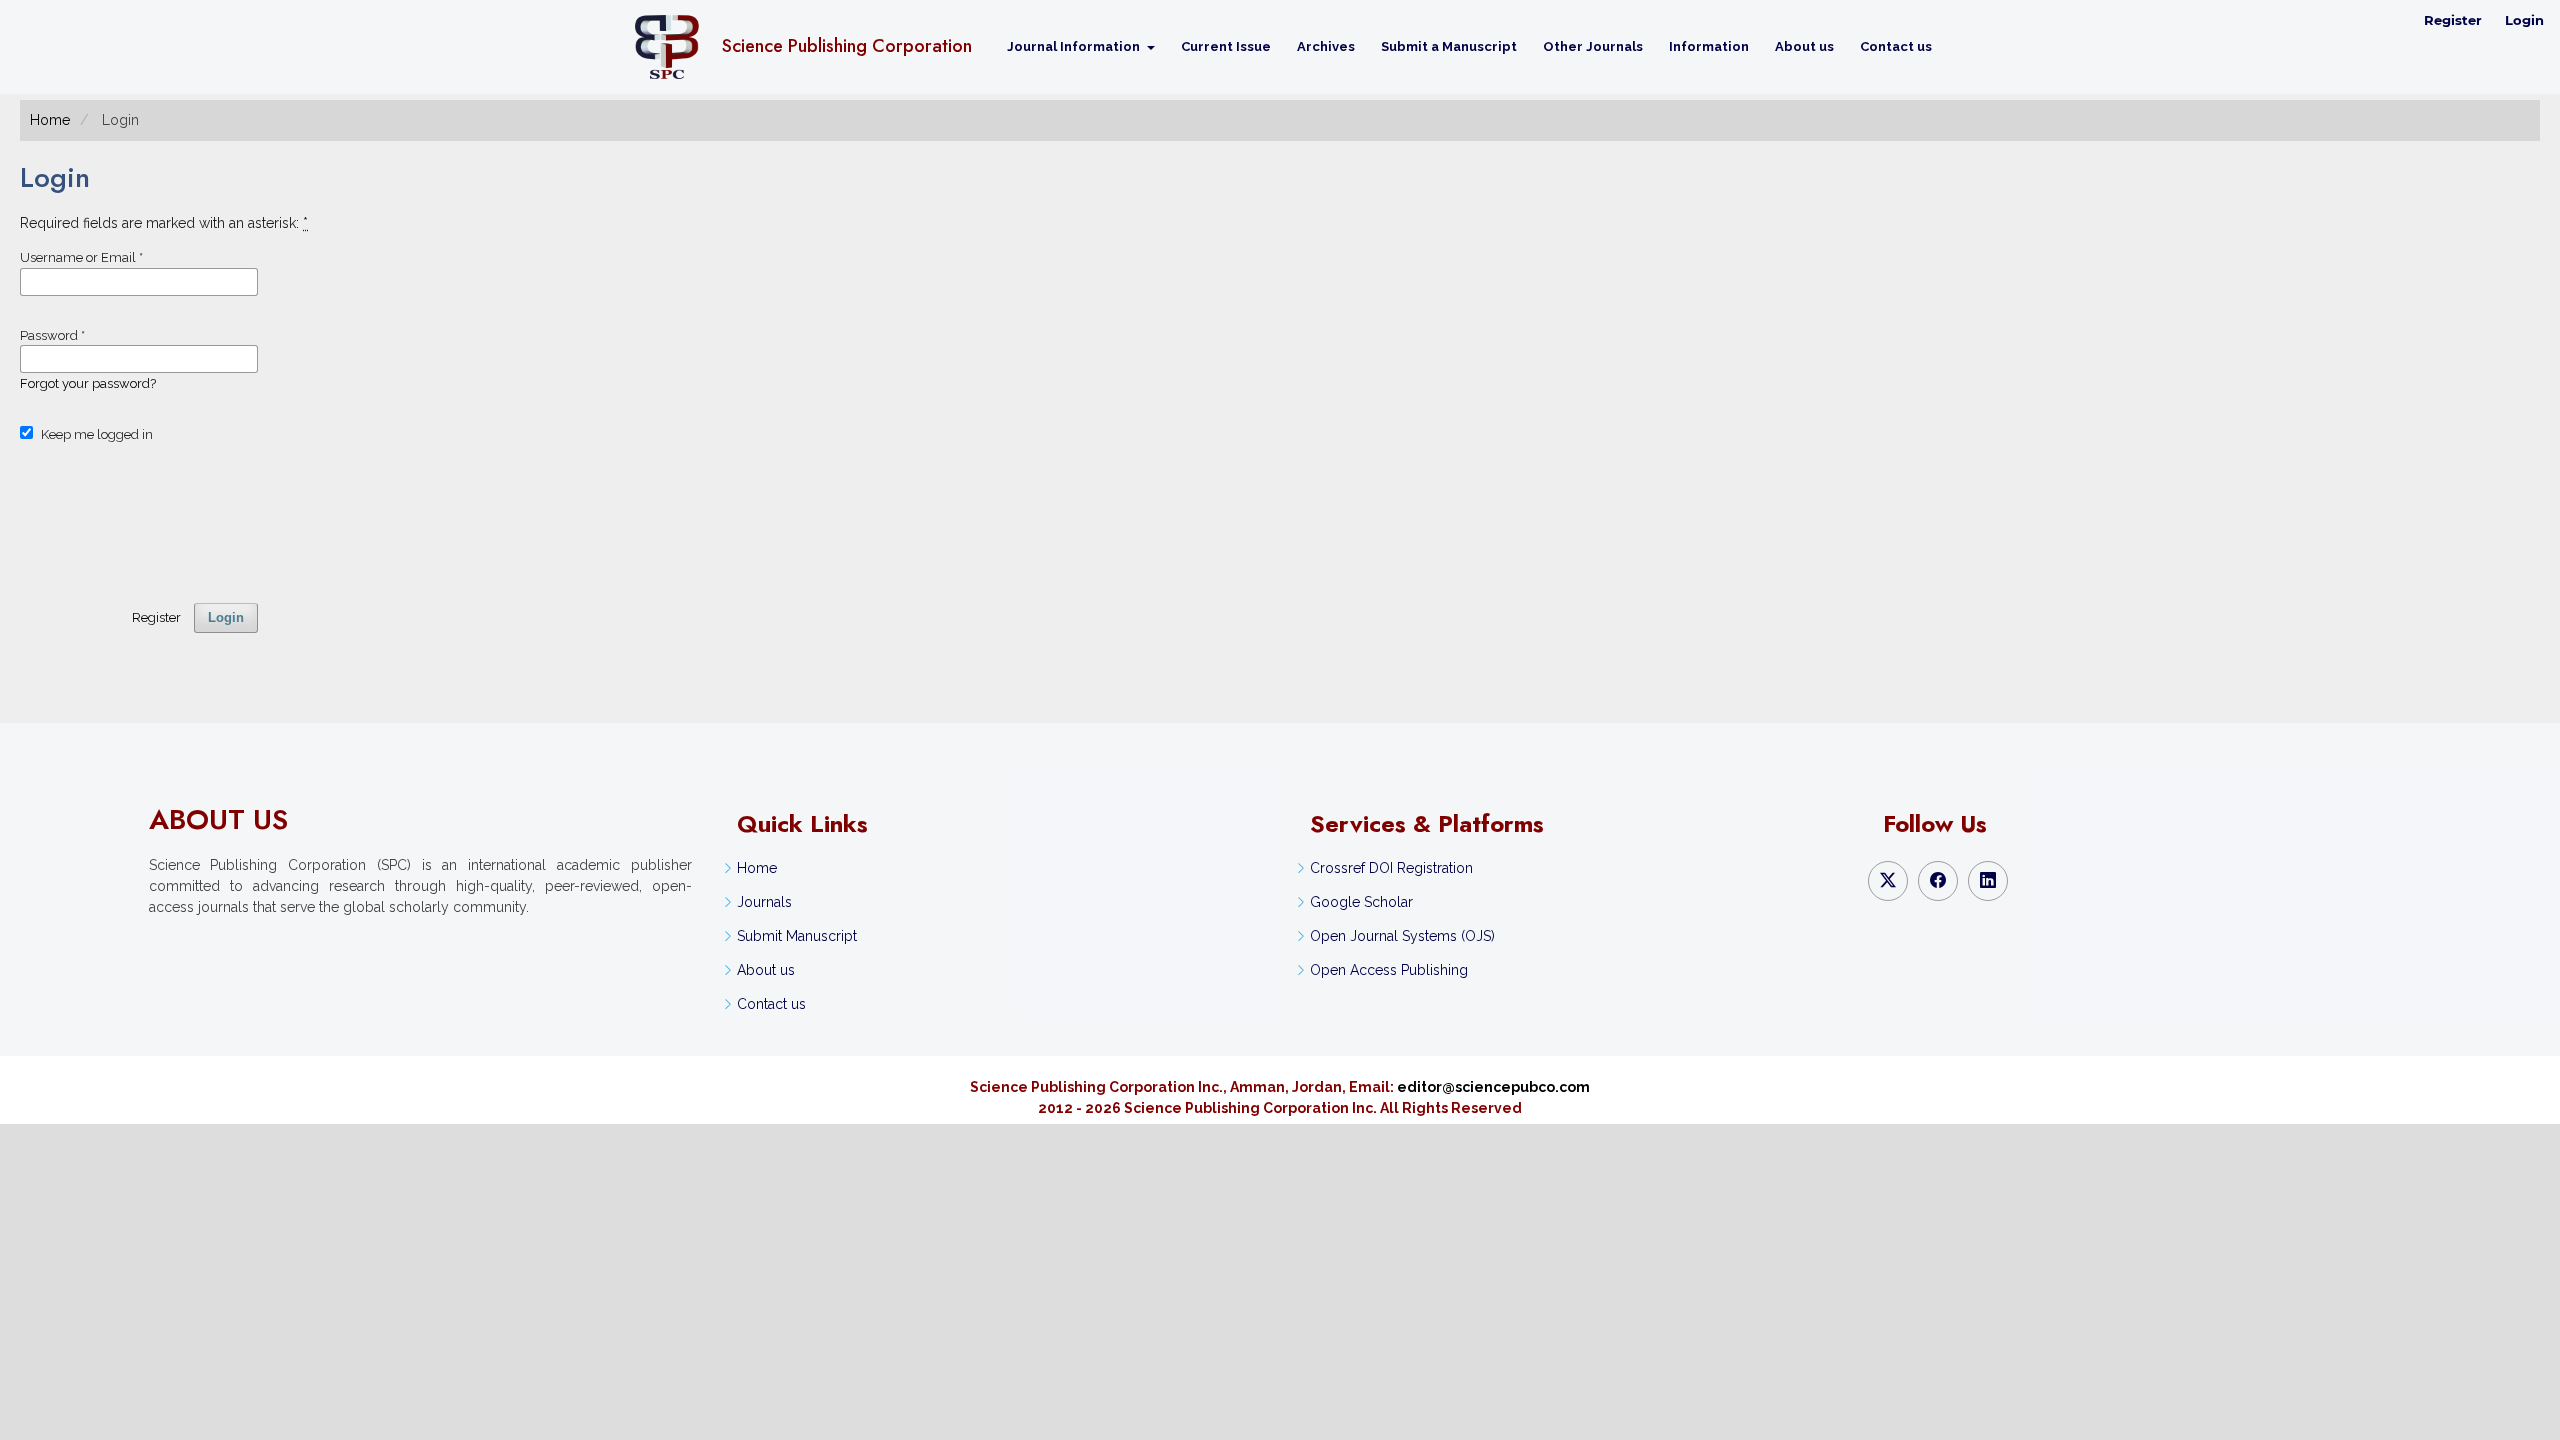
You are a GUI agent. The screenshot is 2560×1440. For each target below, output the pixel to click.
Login (2524, 20)
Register (2453, 20)
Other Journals (1593, 46)
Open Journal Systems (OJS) (1402, 936)
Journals (764, 902)
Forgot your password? (88, 383)
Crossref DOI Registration (1391, 868)
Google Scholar (1361, 902)
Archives (1326, 46)
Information (1709, 46)
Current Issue (1226, 46)
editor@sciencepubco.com (1493, 1087)
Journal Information (1075, 46)
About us (1804, 46)
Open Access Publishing (1389, 970)
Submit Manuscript (797, 936)
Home (50, 120)
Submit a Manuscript (1449, 46)
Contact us (1896, 46)
